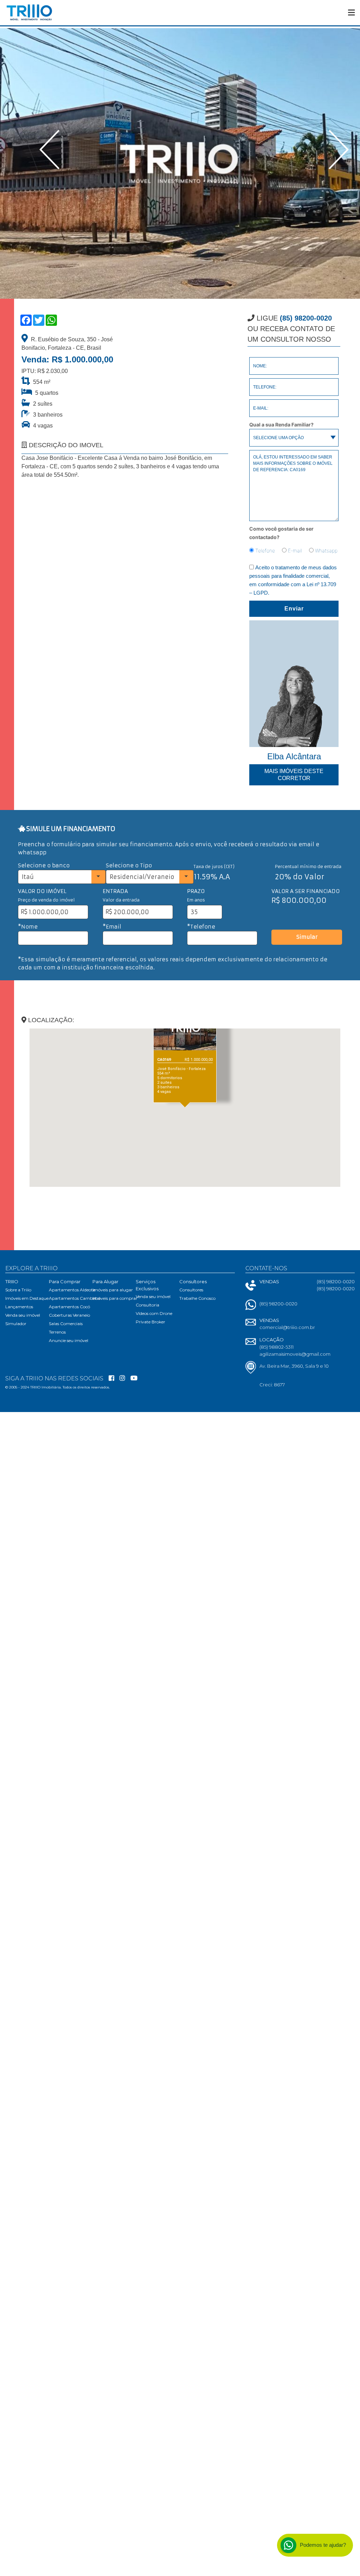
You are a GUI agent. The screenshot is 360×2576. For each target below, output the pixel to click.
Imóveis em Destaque (27, 1298)
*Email (112, 927)
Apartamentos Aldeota (72, 1290)
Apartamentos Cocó (69, 1307)
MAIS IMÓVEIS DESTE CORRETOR (294, 775)
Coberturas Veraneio (69, 1315)
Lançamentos (19, 1307)
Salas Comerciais (66, 1324)
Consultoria (147, 1305)
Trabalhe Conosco (197, 1298)
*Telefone (201, 927)
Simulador (16, 1324)
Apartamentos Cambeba (75, 1298)
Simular (307, 937)
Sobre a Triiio (18, 1290)
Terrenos (57, 1332)
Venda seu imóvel (23, 1315)
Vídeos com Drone (154, 1313)
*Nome (28, 927)
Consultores (191, 1290)
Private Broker (150, 1322)
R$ (24, 912)
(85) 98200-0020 (278, 1304)
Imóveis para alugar (113, 1290)
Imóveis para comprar (115, 1298)
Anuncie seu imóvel (69, 1340)
